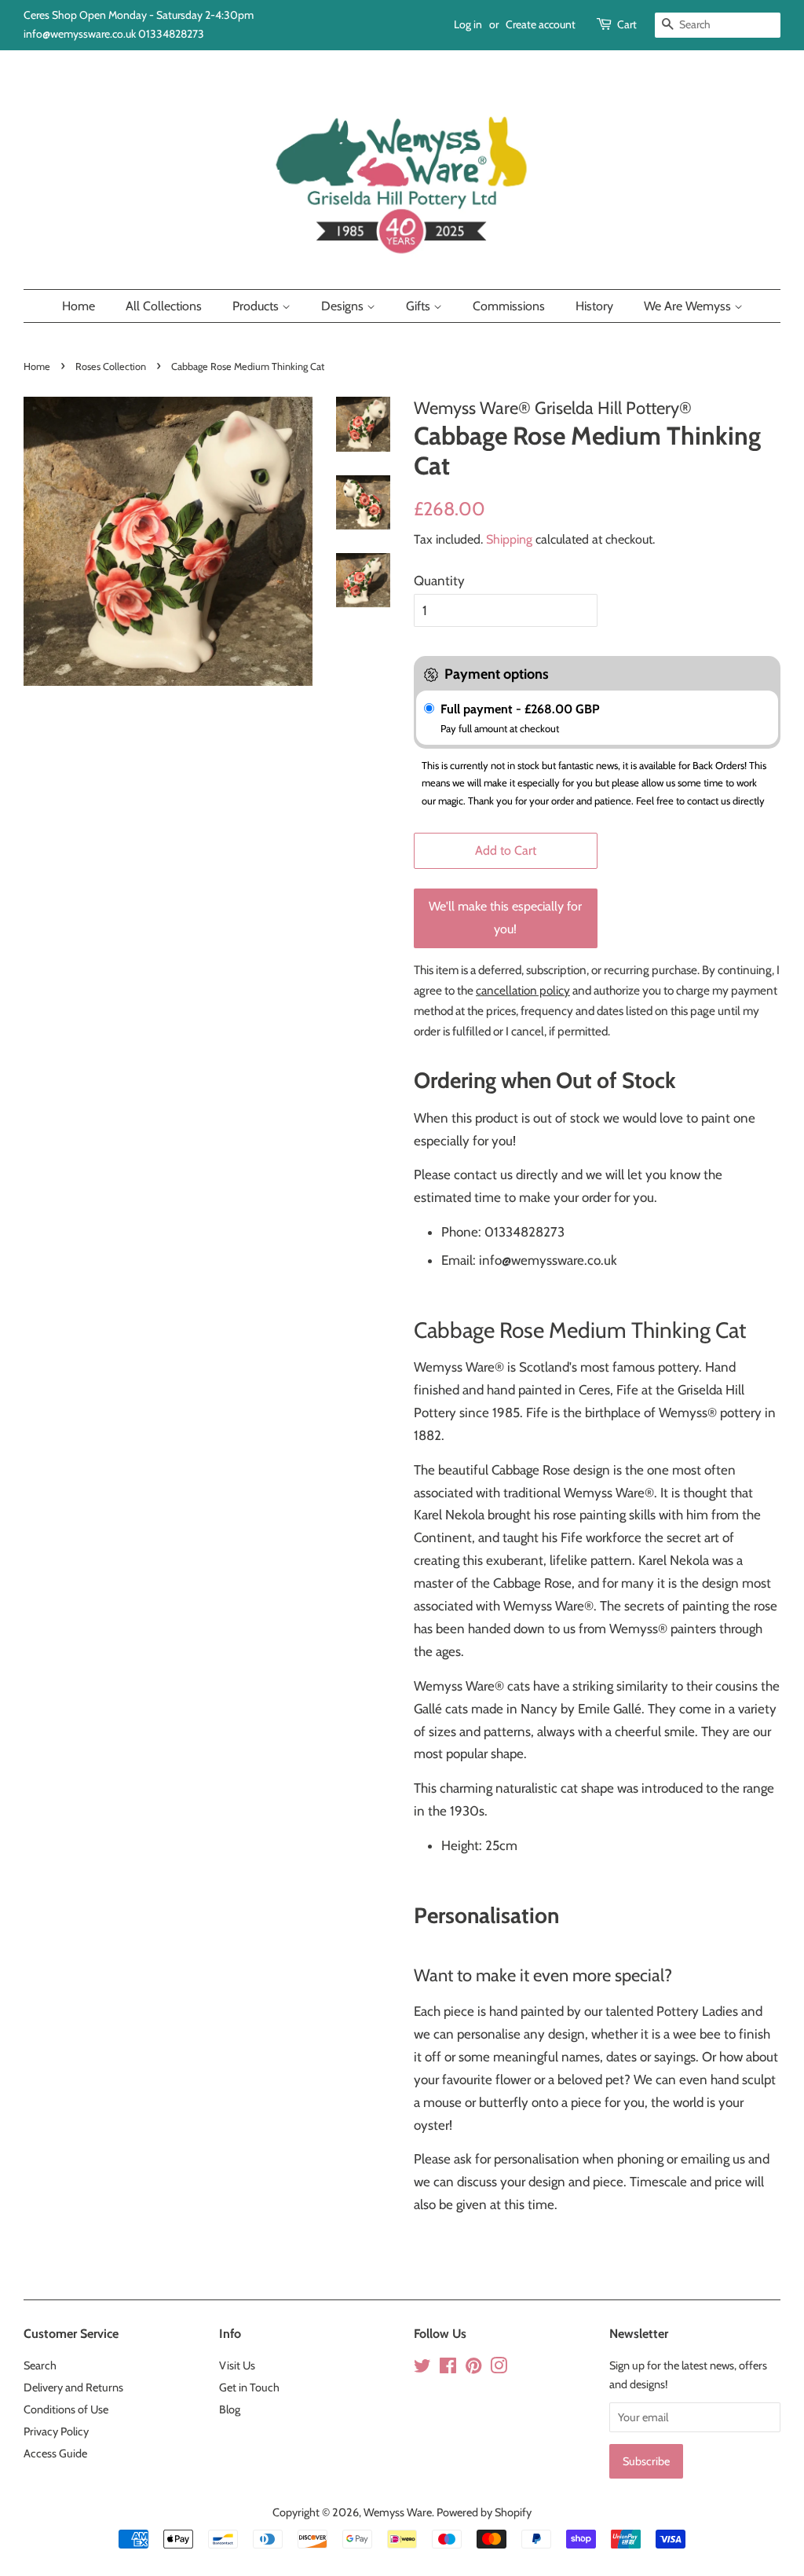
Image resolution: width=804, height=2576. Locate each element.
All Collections (164, 306)
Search (40, 2365)
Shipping (509, 539)
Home (79, 306)
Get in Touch (249, 2387)
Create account (541, 24)
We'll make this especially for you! (505, 918)
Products (257, 306)
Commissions (509, 306)
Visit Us (237, 2365)
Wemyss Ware (398, 2512)
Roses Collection (111, 366)
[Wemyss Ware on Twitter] (422, 2369)
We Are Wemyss (689, 306)
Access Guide (55, 2453)
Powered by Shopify (484, 2512)
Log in (468, 24)
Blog (230, 2409)
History (594, 306)
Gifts (420, 306)
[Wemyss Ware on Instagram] (499, 2369)
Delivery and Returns (73, 2387)
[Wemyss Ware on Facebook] (448, 2369)
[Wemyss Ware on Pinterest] (473, 2369)
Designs (344, 306)
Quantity (439, 581)
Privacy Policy (56, 2431)
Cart (627, 24)
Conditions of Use (66, 2409)
